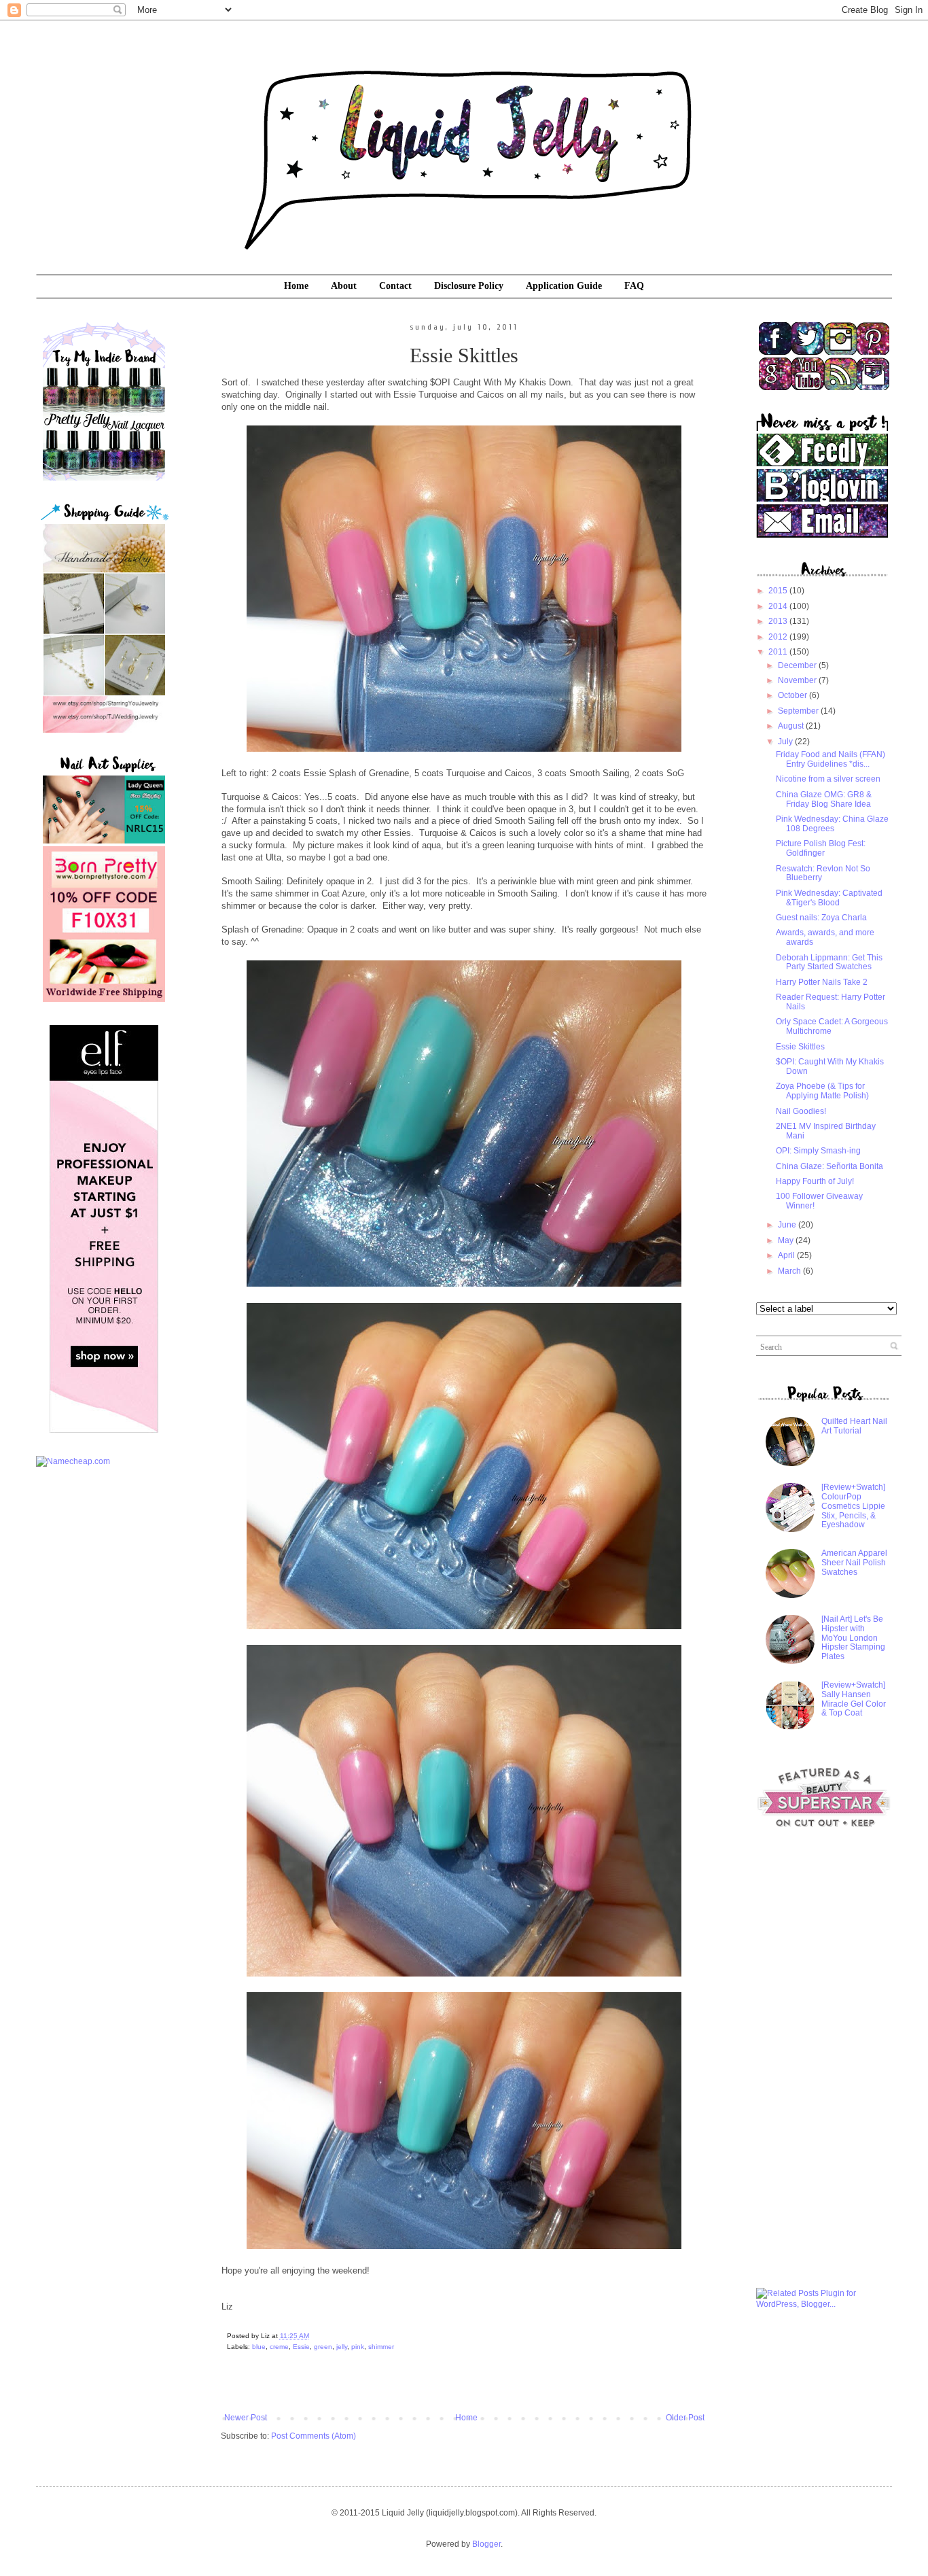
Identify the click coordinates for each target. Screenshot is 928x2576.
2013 (779, 621)
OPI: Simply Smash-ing (818, 1151)
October (793, 695)
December (798, 665)
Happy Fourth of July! (815, 1181)
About (344, 286)
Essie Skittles (800, 1047)
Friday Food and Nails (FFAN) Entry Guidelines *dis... (831, 759)
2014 (779, 606)
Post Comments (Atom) (314, 2436)
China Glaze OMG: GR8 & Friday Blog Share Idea (824, 799)
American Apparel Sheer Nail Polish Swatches (854, 1563)
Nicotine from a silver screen (828, 779)
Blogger (486, 2544)
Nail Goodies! (801, 1111)
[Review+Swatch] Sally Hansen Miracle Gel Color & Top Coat (854, 1699)
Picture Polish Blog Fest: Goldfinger (821, 848)
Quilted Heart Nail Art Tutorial (854, 1426)
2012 (779, 637)
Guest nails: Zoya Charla (821, 918)
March (790, 1271)
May (787, 1240)
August (792, 726)
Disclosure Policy (469, 286)
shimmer (381, 2347)
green (323, 2347)
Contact (395, 286)
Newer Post (246, 2418)
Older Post (685, 2418)
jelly (342, 2347)
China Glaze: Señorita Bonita (829, 1166)
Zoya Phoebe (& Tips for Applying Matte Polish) (822, 1091)
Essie (301, 2347)
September (799, 711)
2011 (779, 652)
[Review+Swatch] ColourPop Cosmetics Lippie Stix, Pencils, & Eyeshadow (853, 1506)
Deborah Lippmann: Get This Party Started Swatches (829, 962)
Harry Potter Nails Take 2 (822, 982)
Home (296, 286)
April (787, 1255)
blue (259, 2347)
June (788, 1225)
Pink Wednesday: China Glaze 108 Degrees (832, 824)
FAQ (634, 286)
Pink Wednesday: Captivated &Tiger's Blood (829, 898)
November (798, 680)
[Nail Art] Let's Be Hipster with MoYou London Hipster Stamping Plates (853, 1638)
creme (279, 2347)
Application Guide (564, 286)
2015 (779, 591)
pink (358, 2347)
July (786, 742)
